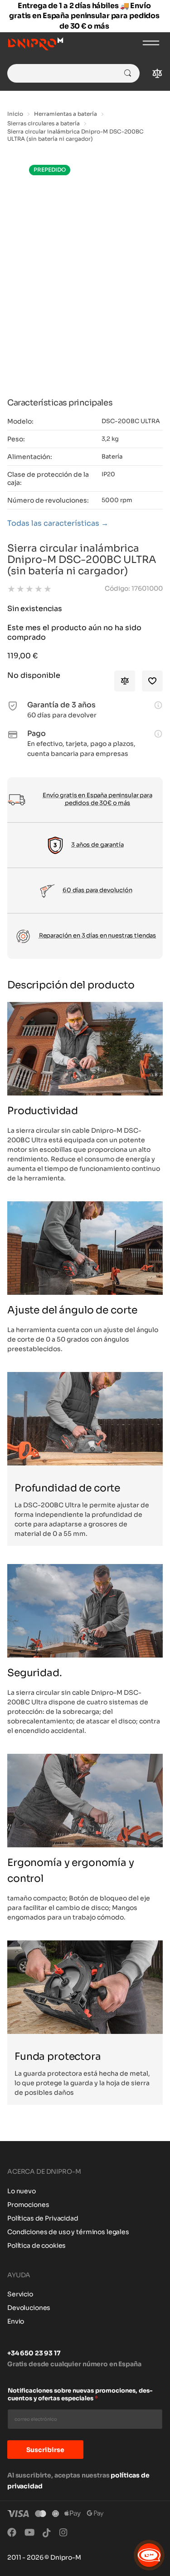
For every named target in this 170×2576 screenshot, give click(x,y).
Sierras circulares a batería (44, 123)
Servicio (20, 2294)
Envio (16, 2321)
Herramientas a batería (66, 114)
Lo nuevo (22, 2191)
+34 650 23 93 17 (34, 2353)
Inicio (15, 114)
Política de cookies (36, 2245)
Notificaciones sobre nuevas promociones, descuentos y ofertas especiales (80, 2395)
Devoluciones (29, 2308)
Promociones (28, 2205)
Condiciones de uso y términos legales (68, 2232)
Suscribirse (45, 2450)
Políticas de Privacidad (43, 2218)
